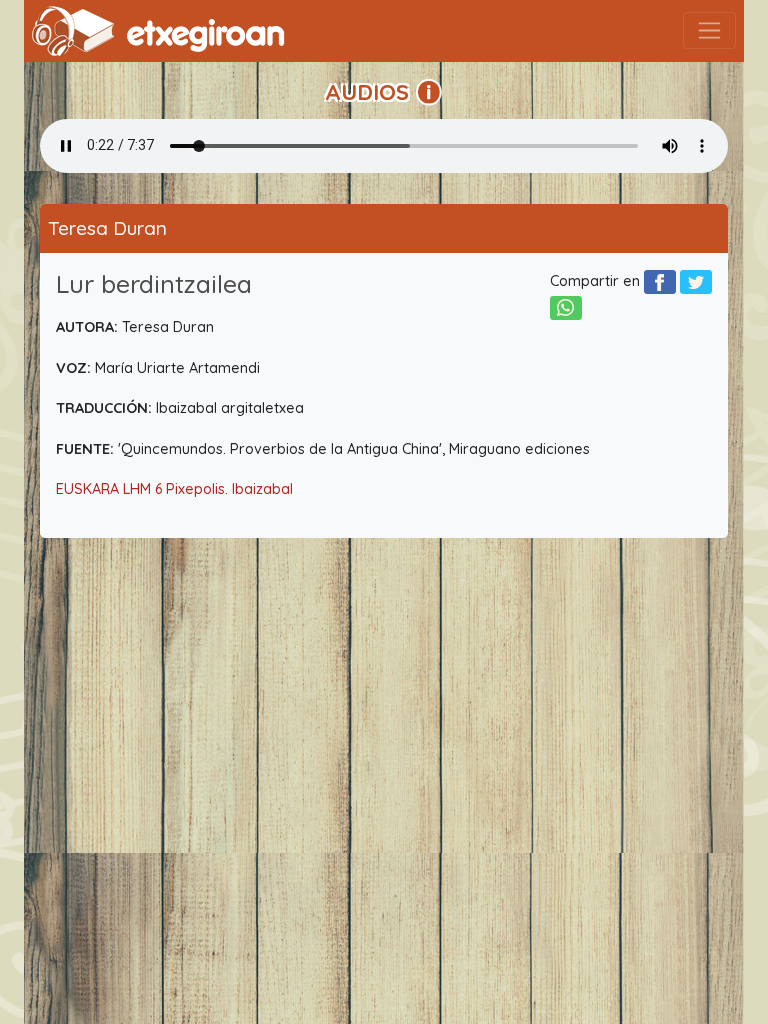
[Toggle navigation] (709, 30)
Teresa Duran (107, 228)
